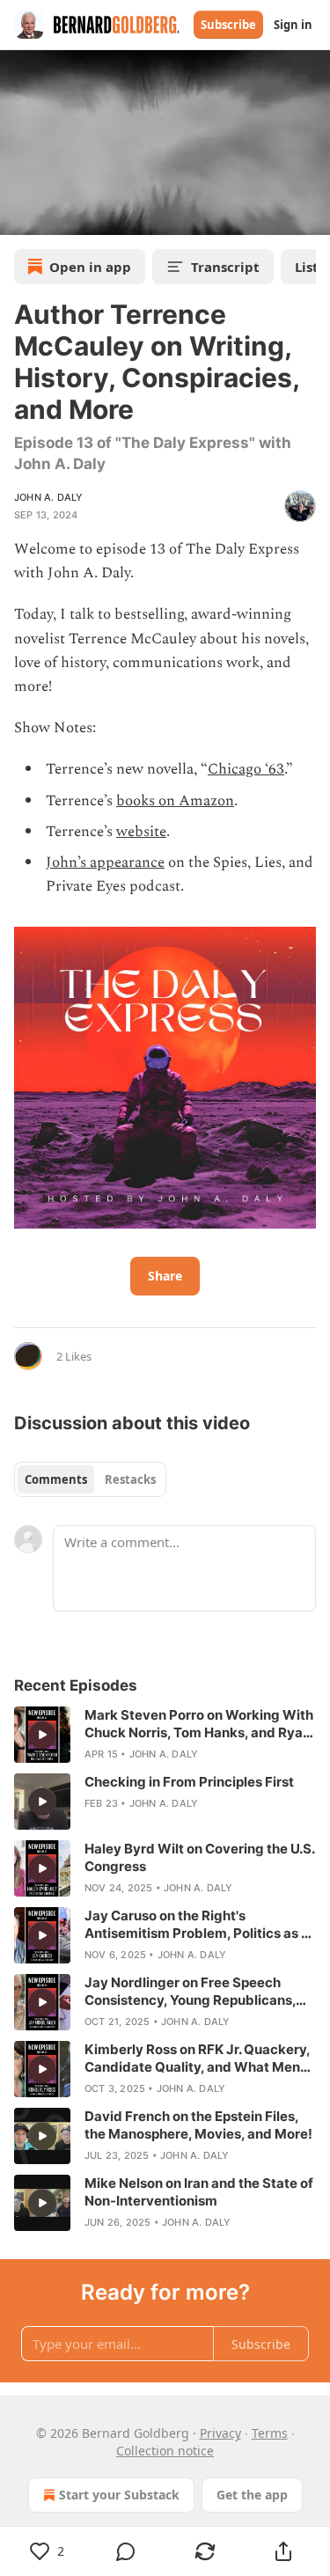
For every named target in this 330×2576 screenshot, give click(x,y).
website (141, 832)
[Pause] (19, 216)
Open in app (90, 267)
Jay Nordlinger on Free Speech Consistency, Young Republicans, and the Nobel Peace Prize (190, 1992)
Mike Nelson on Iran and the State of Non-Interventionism (199, 2192)
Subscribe (228, 25)
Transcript (225, 267)
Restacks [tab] (130, 1479)
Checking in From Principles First (189, 1782)
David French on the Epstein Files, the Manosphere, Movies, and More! (198, 2125)
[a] (42, 1735)
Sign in (293, 25)
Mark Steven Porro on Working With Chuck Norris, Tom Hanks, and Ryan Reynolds (199, 1724)
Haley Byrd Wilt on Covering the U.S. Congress (199, 1857)
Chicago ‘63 (246, 769)
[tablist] (90, 1479)
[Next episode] (58, 216)
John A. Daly (48, 497)
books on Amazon (175, 801)
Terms (270, 2433)
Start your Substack (119, 2495)
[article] (165, 1735)
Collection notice (165, 2451)
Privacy (220, 2433)
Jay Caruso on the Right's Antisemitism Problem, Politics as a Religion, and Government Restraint (198, 1925)
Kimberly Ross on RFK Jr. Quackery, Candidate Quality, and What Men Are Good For (197, 2059)
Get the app (252, 2495)
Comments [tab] (56, 1479)
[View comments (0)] (127, 2551)
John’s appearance (105, 862)
